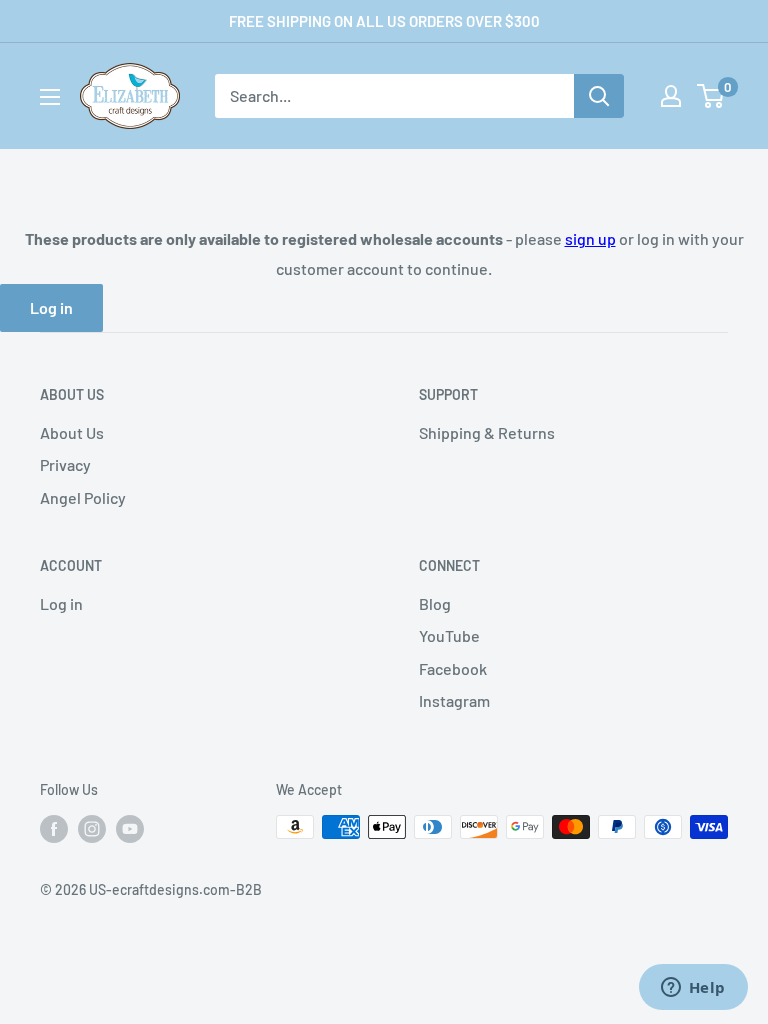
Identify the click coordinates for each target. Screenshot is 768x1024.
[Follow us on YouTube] (130, 829)
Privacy (65, 464)
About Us (72, 432)
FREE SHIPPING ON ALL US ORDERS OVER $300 (384, 21)
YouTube (449, 635)
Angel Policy (83, 497)
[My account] (671, 96)
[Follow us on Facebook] (54, 829)
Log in (51, 307)
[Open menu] (50, 97)
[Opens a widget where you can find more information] (693, 989)
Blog (435, 603)
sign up (590, 238)
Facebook (453, 668)
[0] (711, 96)
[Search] (599, 96)
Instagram (454, 700)
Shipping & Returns (487, 432)
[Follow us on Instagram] (92, 829)
